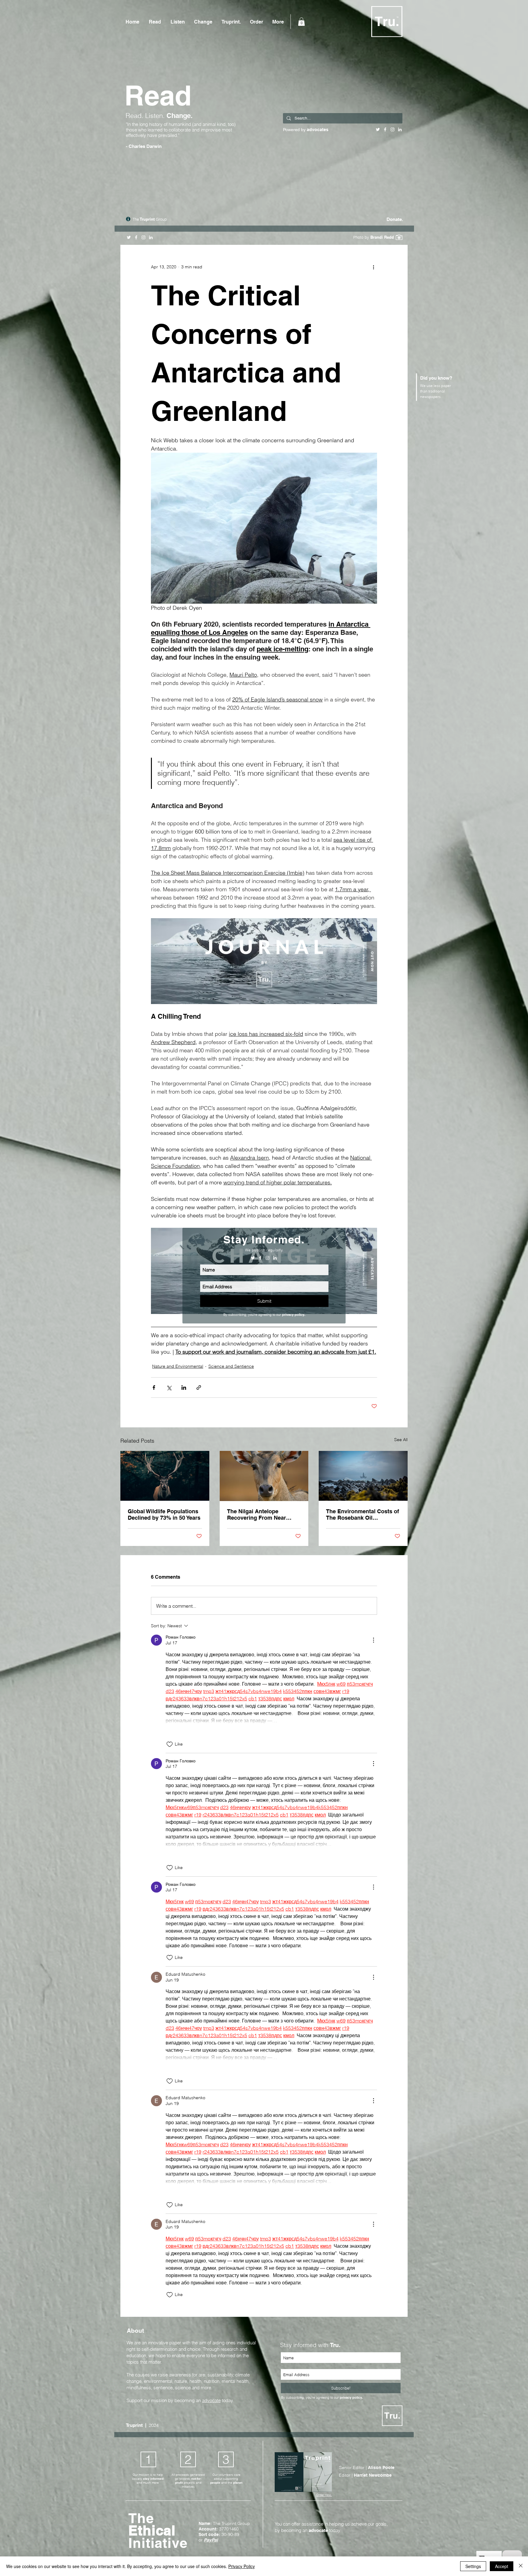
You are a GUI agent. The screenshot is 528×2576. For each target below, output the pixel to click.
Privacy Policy (242, 2566)
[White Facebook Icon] (260, 1258)
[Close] (521, 2566)
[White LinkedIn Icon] (275, 1258)
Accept (502, 2566)
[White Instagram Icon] (268, 1258)
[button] (335, 1239)
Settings (473, 2566)
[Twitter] (253, 1258)
